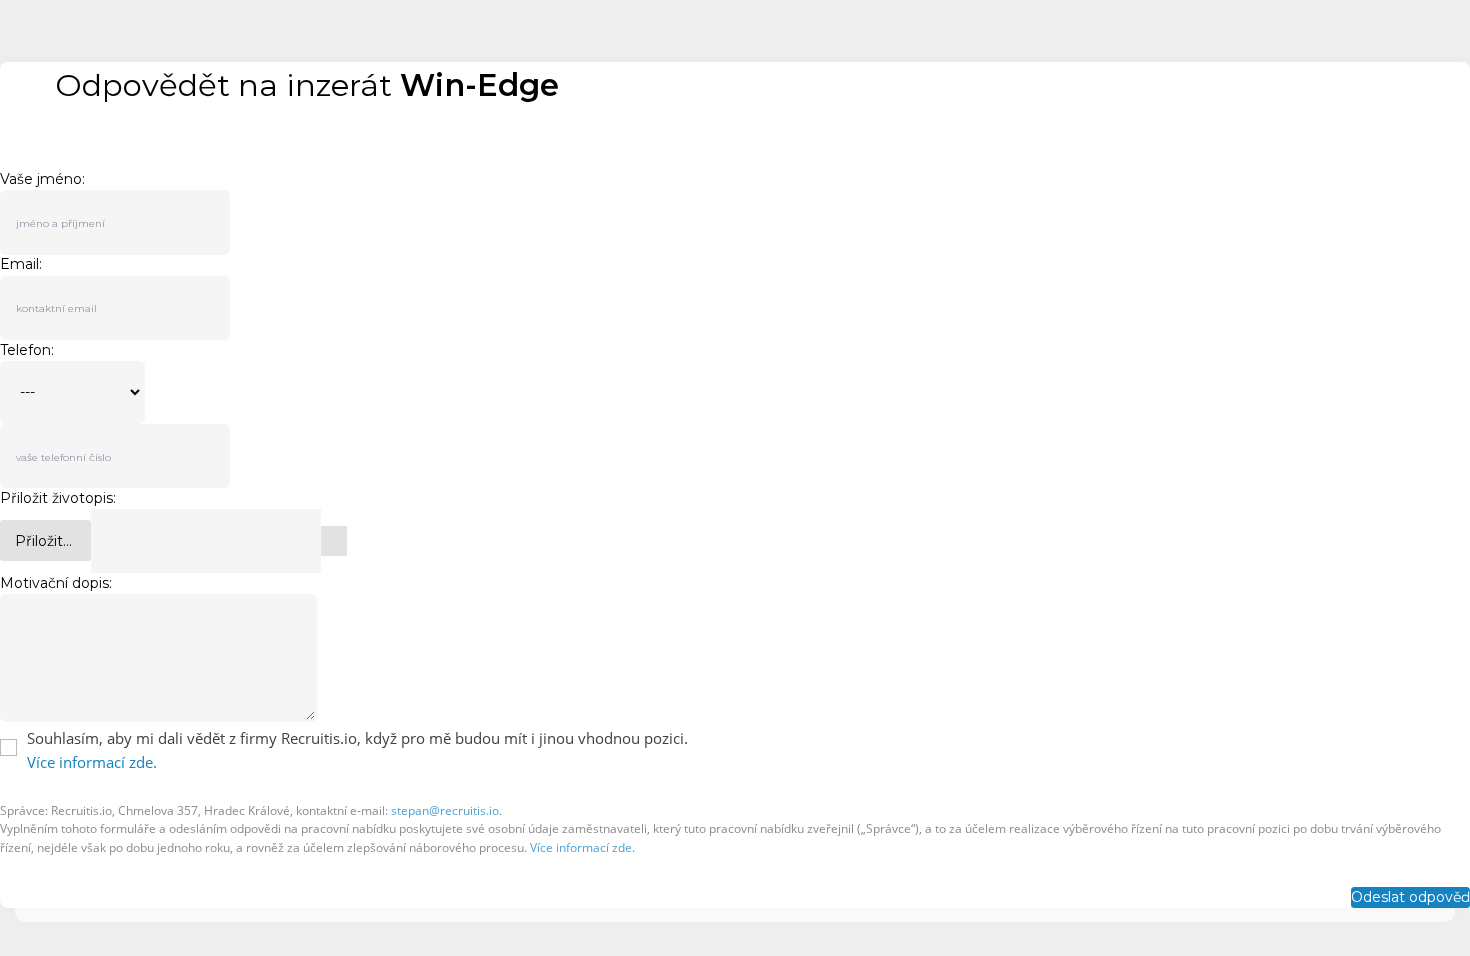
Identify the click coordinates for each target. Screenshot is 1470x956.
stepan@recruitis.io (445, 810)
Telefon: (27, 350)
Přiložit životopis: (58, 498)
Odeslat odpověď (1410, 897)
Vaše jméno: (42, 179)
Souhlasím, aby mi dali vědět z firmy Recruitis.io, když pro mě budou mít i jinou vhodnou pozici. (357, 738)
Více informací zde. (92, 762)
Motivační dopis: (56, 583)
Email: (21, 264)
